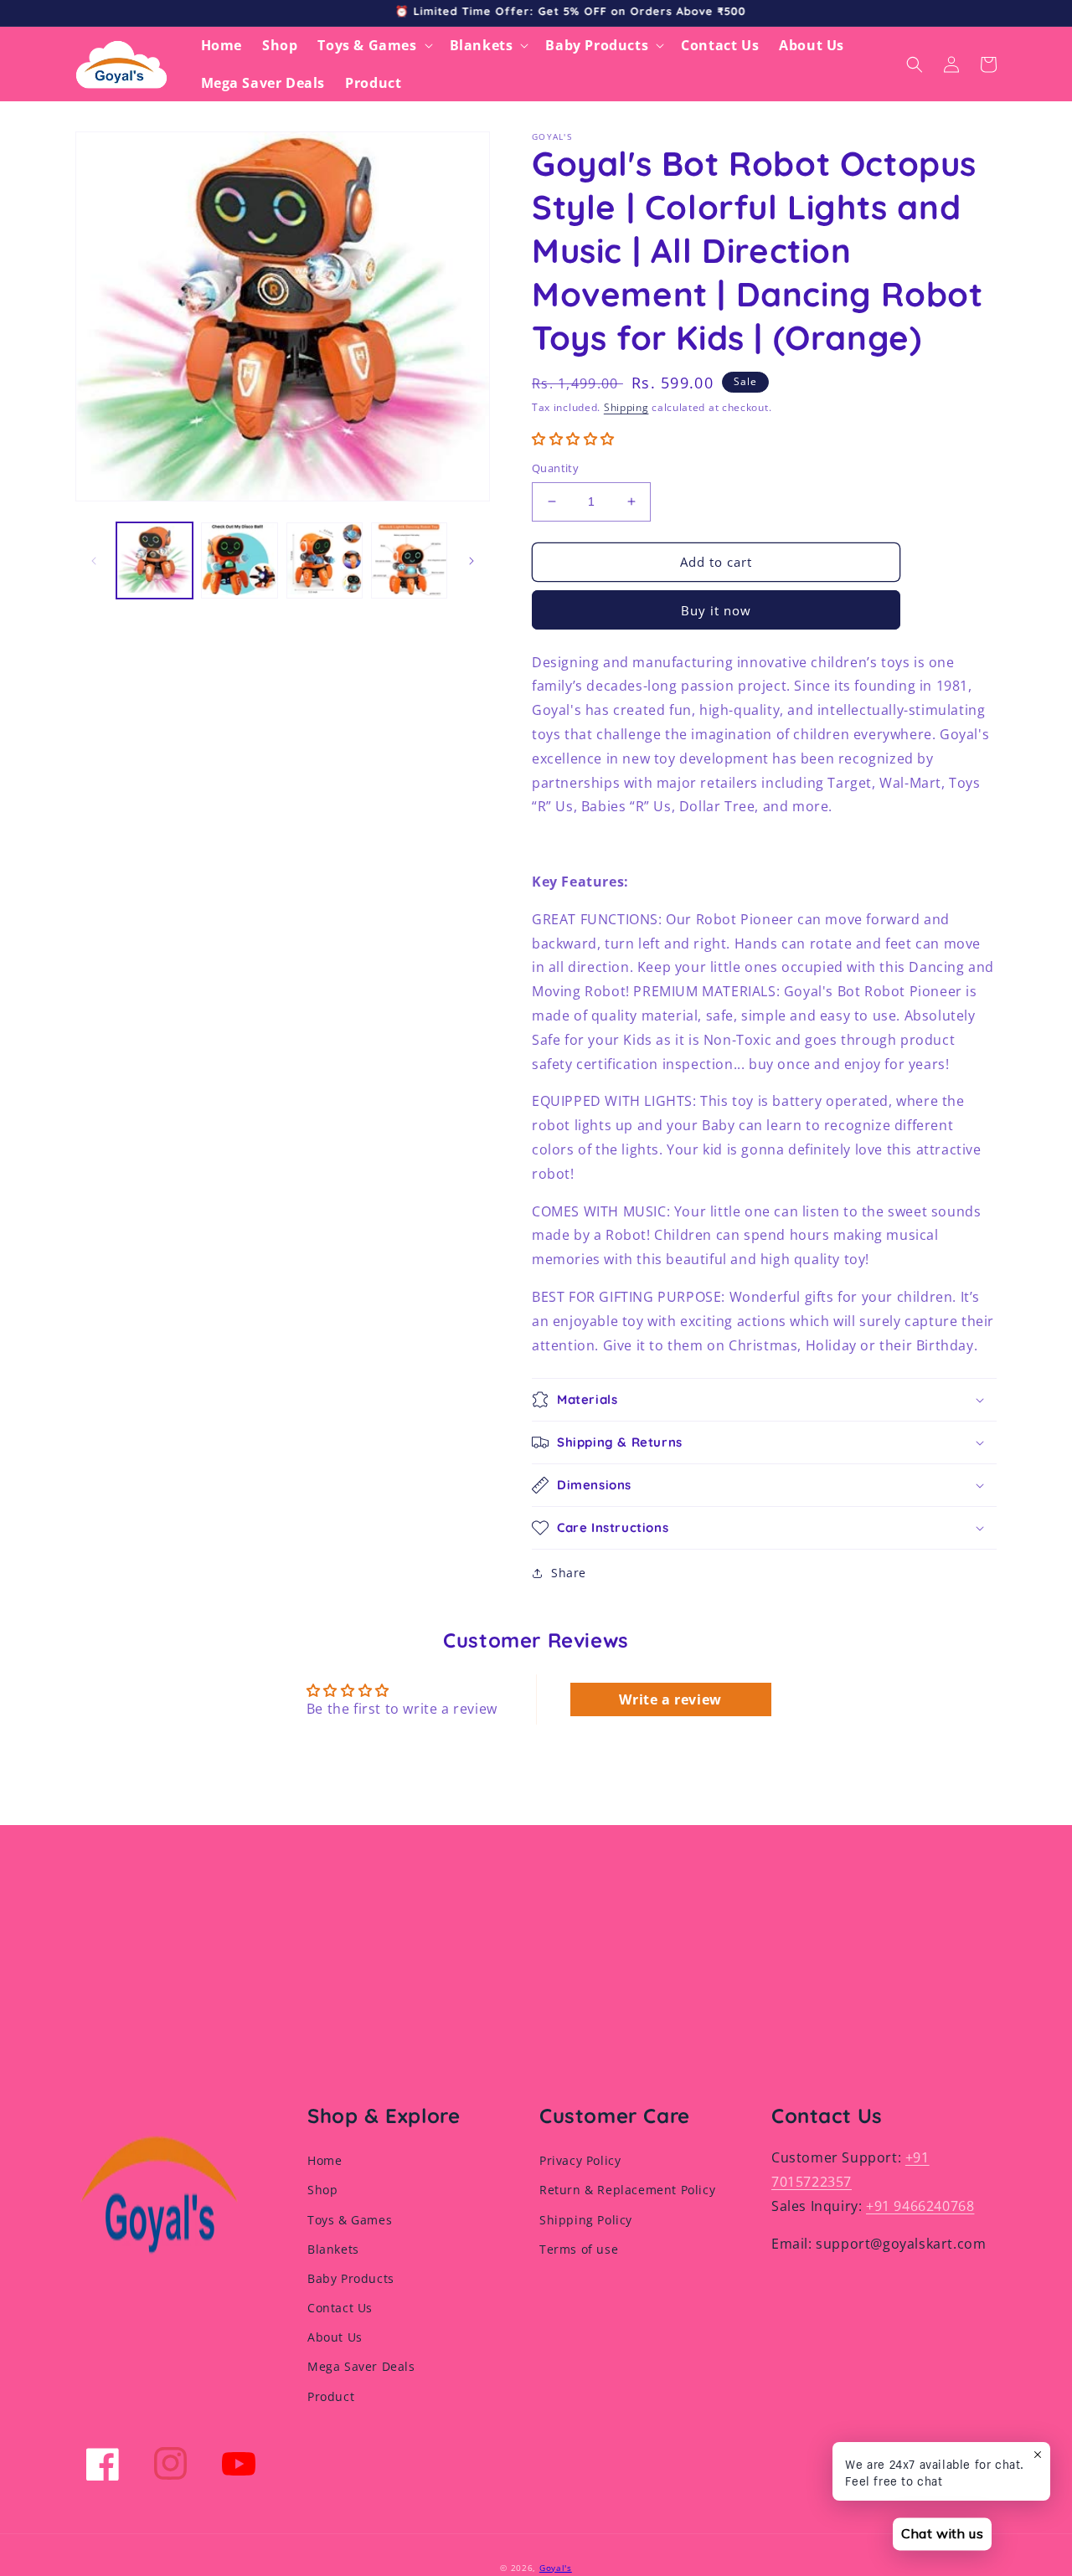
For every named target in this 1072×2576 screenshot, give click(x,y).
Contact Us (340, 2308)
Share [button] (569, 1573)
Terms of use (579, 2249)
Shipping (626, 407)
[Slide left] (94, 561)
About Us (335, 2337)
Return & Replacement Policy (627, 2190)
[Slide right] (472, 561)
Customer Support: (836, 2157)
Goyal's (556, 2568)
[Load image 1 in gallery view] (155, 560)
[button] (373, 46)
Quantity (555, 468)
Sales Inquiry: (817, 2206)
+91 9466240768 (920, 2206)
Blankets (333, 2249)
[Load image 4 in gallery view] (409, 560)
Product (331, 2396)
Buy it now (716, 610)
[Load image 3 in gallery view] (325, 560)
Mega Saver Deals (361, 2366)
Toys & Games (350, 2220)
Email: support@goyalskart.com (879, 2244)
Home (325, 2160)
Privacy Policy (580, 2160)
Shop (322, 2190)
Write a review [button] (670, 1699)
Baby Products (351, 2278)
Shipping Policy (586, 2220)
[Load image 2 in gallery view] (239, 560)
